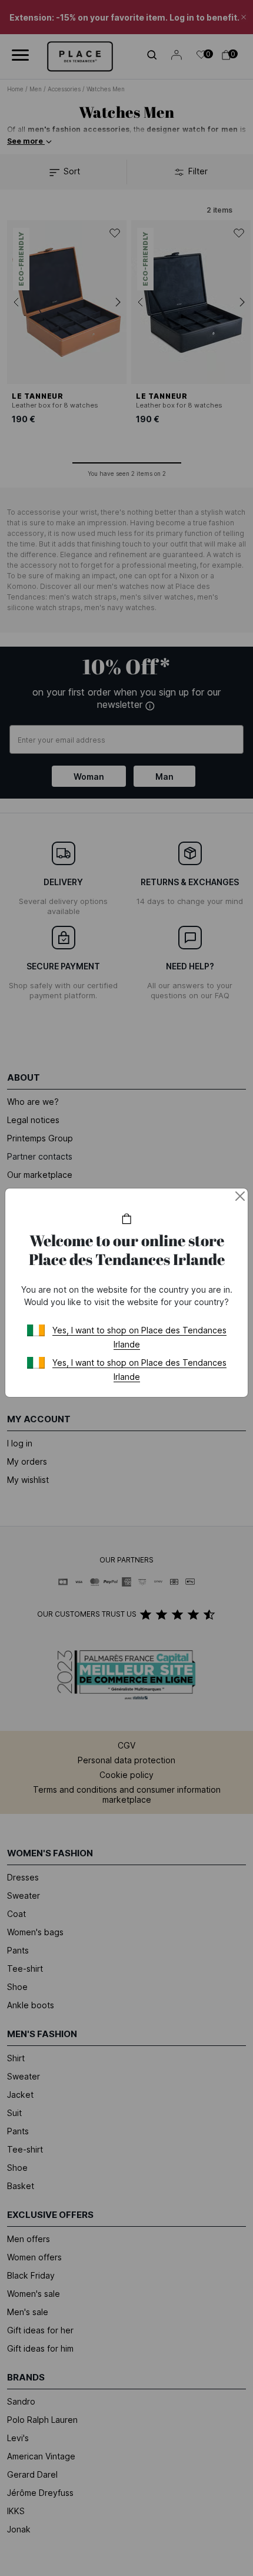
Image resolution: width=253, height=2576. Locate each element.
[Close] (240, 1196)
